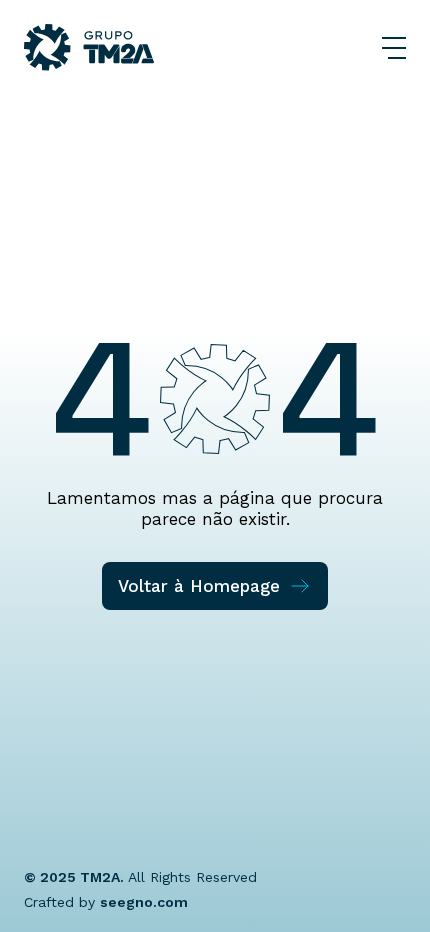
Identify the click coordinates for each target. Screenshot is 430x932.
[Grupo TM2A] (89, 47)
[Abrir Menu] (394, 48)
